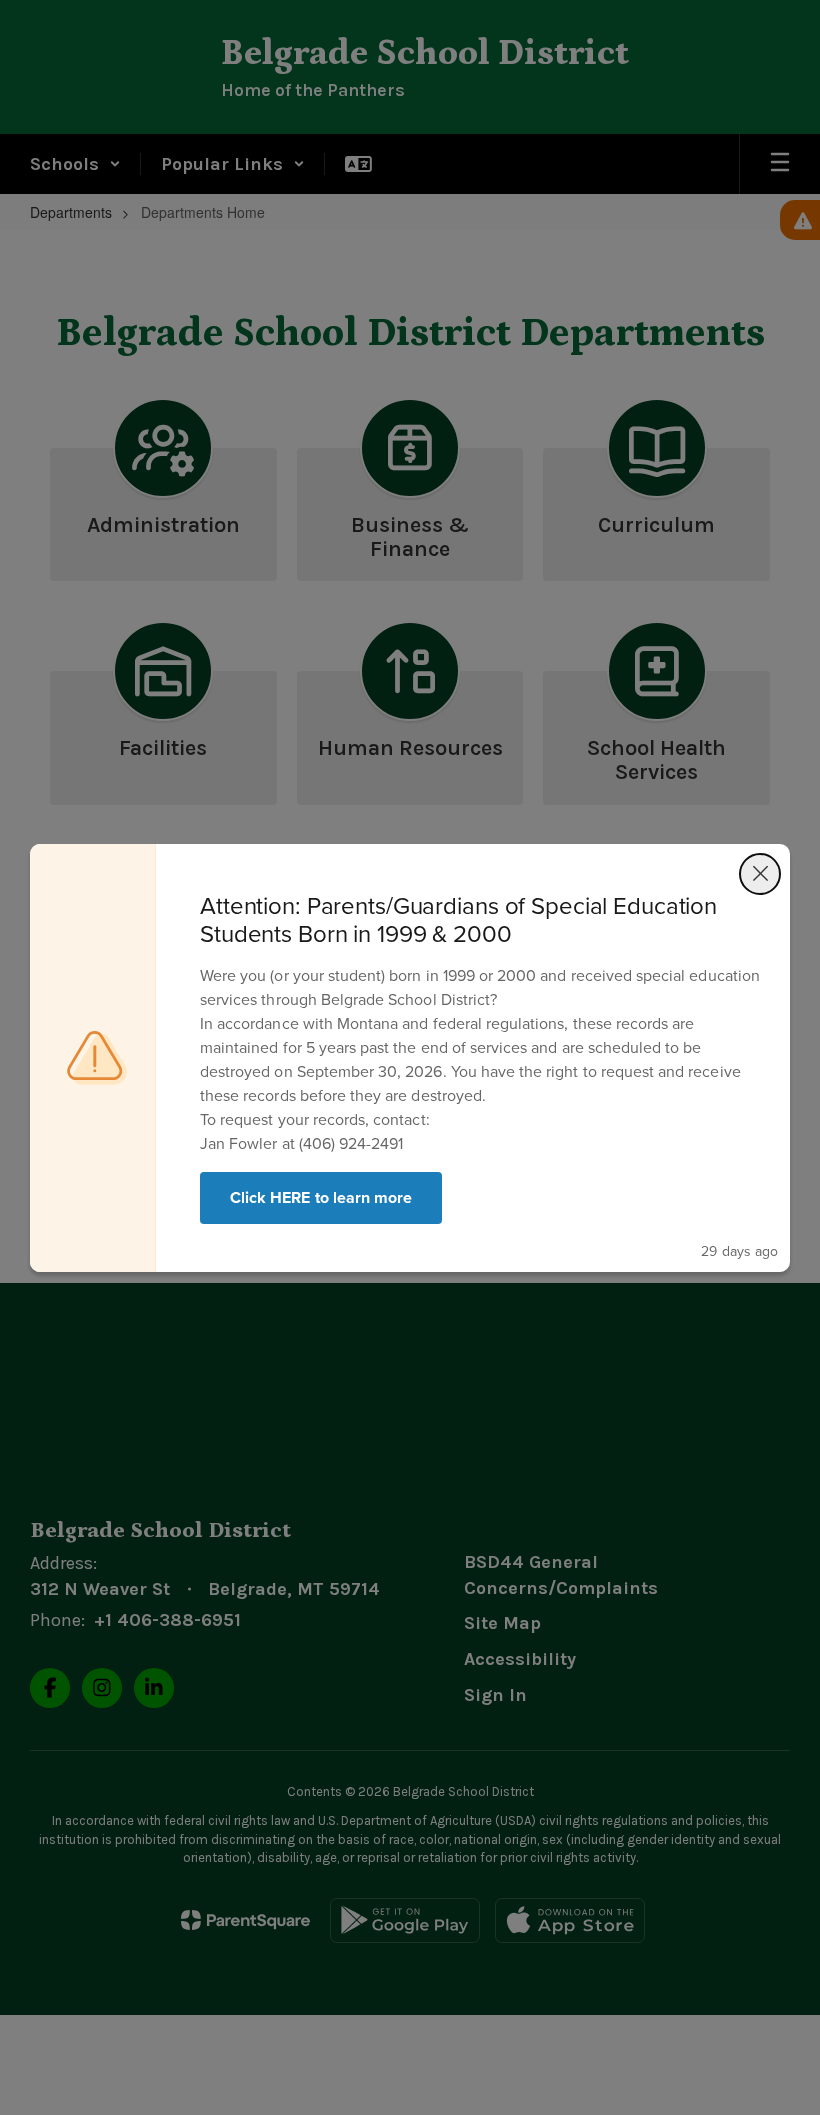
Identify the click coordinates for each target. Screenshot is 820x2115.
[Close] (760, 874)
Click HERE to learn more (321, 1197)
